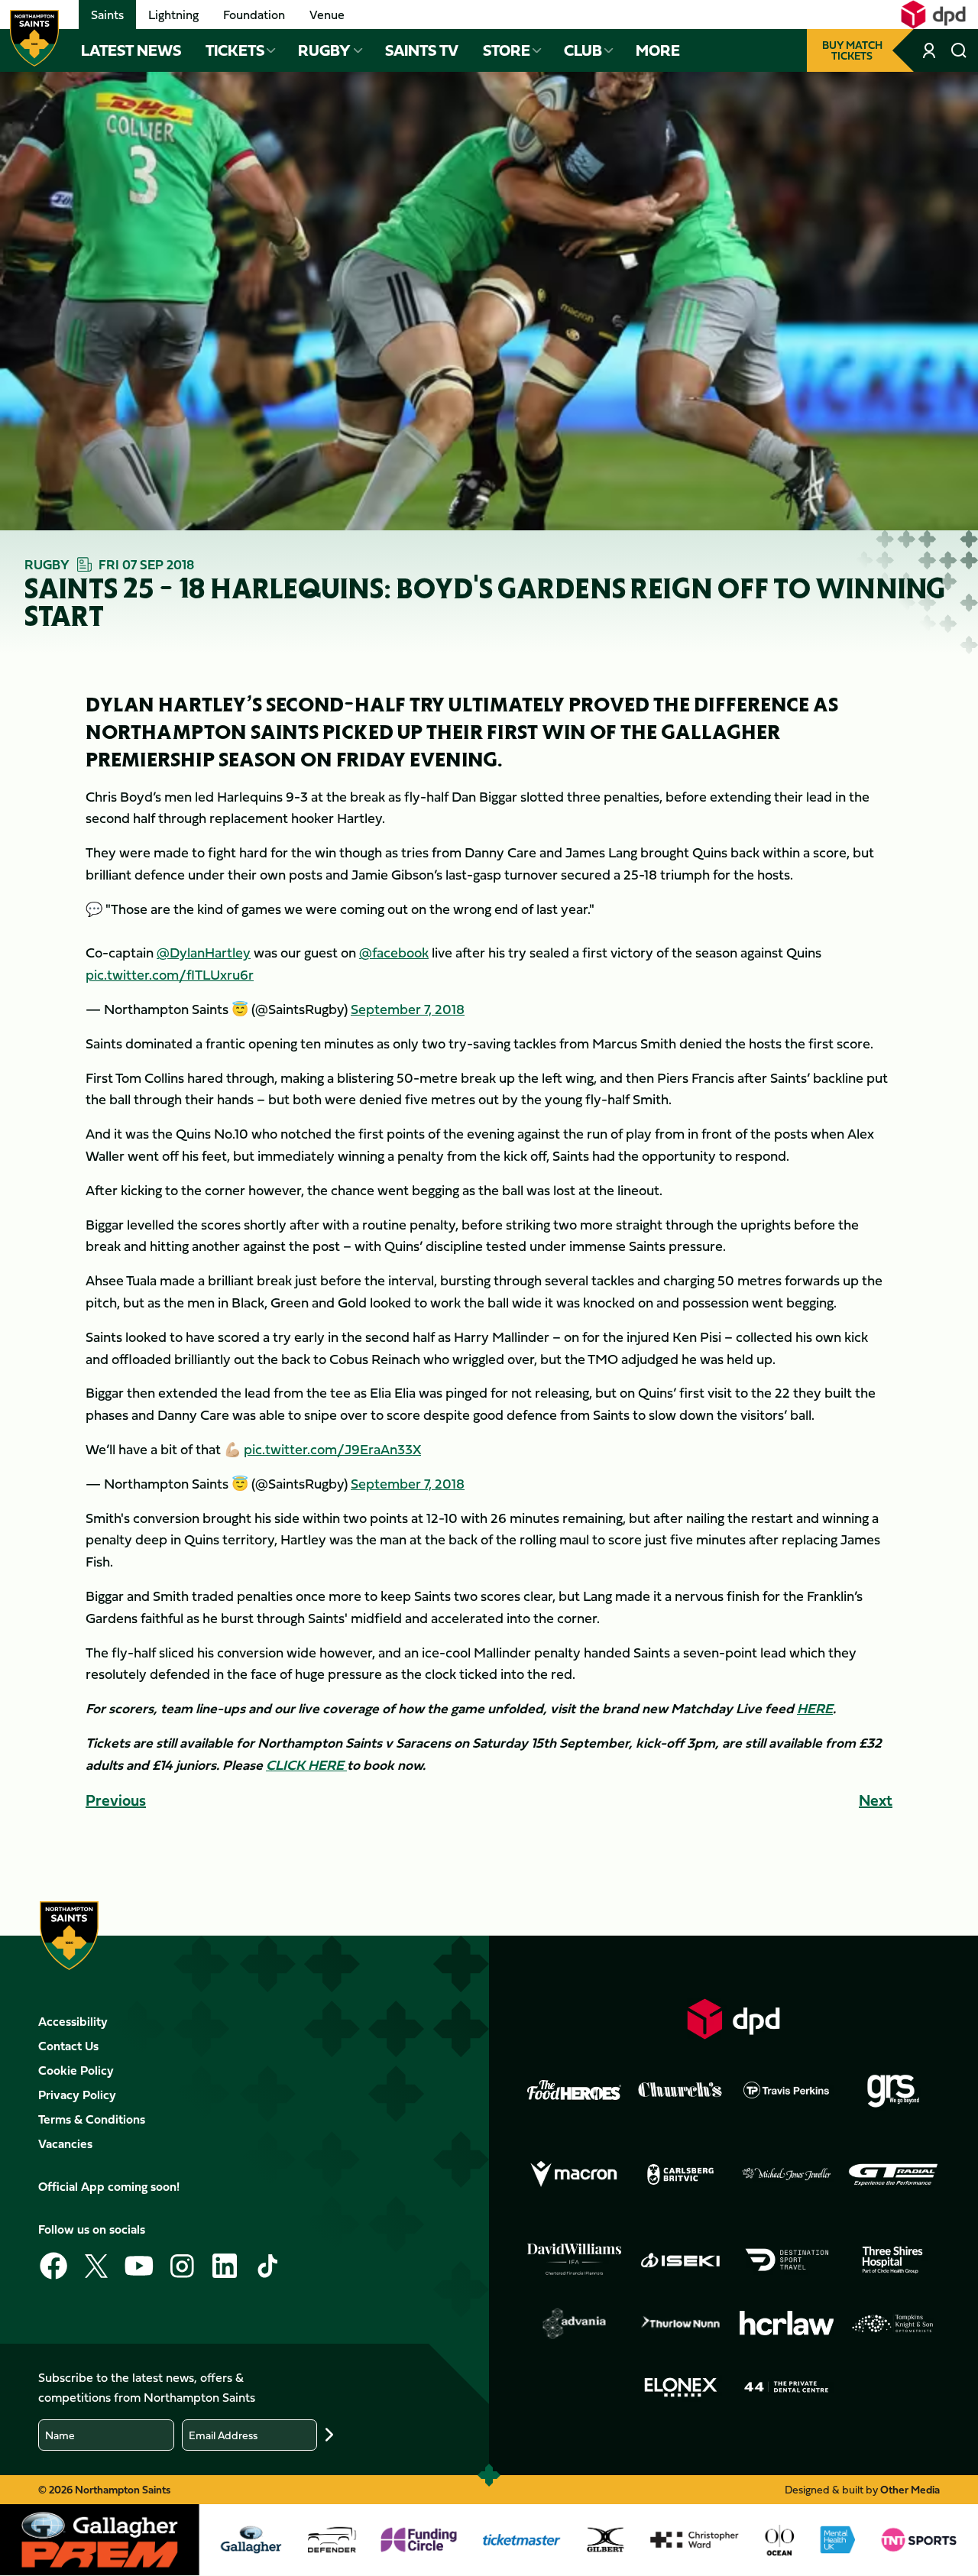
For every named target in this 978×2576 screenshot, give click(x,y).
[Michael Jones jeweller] (787, 2174)
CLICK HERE (306, 1765)
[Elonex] (680, 2387)
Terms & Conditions (92, 2119)
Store (507, 50)
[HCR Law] (787, 2323)
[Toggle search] (959, 50)
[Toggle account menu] (931, 50)
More (658, 50)
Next (876, 1800)
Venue (327, 15)
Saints (107, 15)
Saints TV (422, 50)
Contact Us (68, 2046)
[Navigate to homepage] (34, 38)
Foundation (254, 15)
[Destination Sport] (787, 2259)
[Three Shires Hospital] (893, 2259)
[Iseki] (680, 2259)
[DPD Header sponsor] (933, 15)
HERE (815, 1708)
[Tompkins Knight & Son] (893, 2323)
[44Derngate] (787, 2387)
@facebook (394, 953)
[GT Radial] (893, 2174)
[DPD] (734, 2019)
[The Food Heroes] (574, 2090)
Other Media (910, 2489)
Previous (116, 1800)
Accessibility (73, 2021)
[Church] (680, 2090)
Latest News (131, 50)
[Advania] (574, 2323)
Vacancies (65, 2143)
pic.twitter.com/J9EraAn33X (332, 1449)
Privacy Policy (77, 2095)
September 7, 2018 (408, 1009)
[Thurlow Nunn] (680, 2323)
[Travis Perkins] (787, 2090)
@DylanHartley (204, 953)
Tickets (235, 50)
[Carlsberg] (680, 2174)
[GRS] (893, 2090)
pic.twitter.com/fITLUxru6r (170, 975)
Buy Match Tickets (852, 50)
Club (583, 50)
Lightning (173, 15)
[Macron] (574, 2174)
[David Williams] (574, 2260)
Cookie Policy (76, 2070)
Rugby (324, 50)
